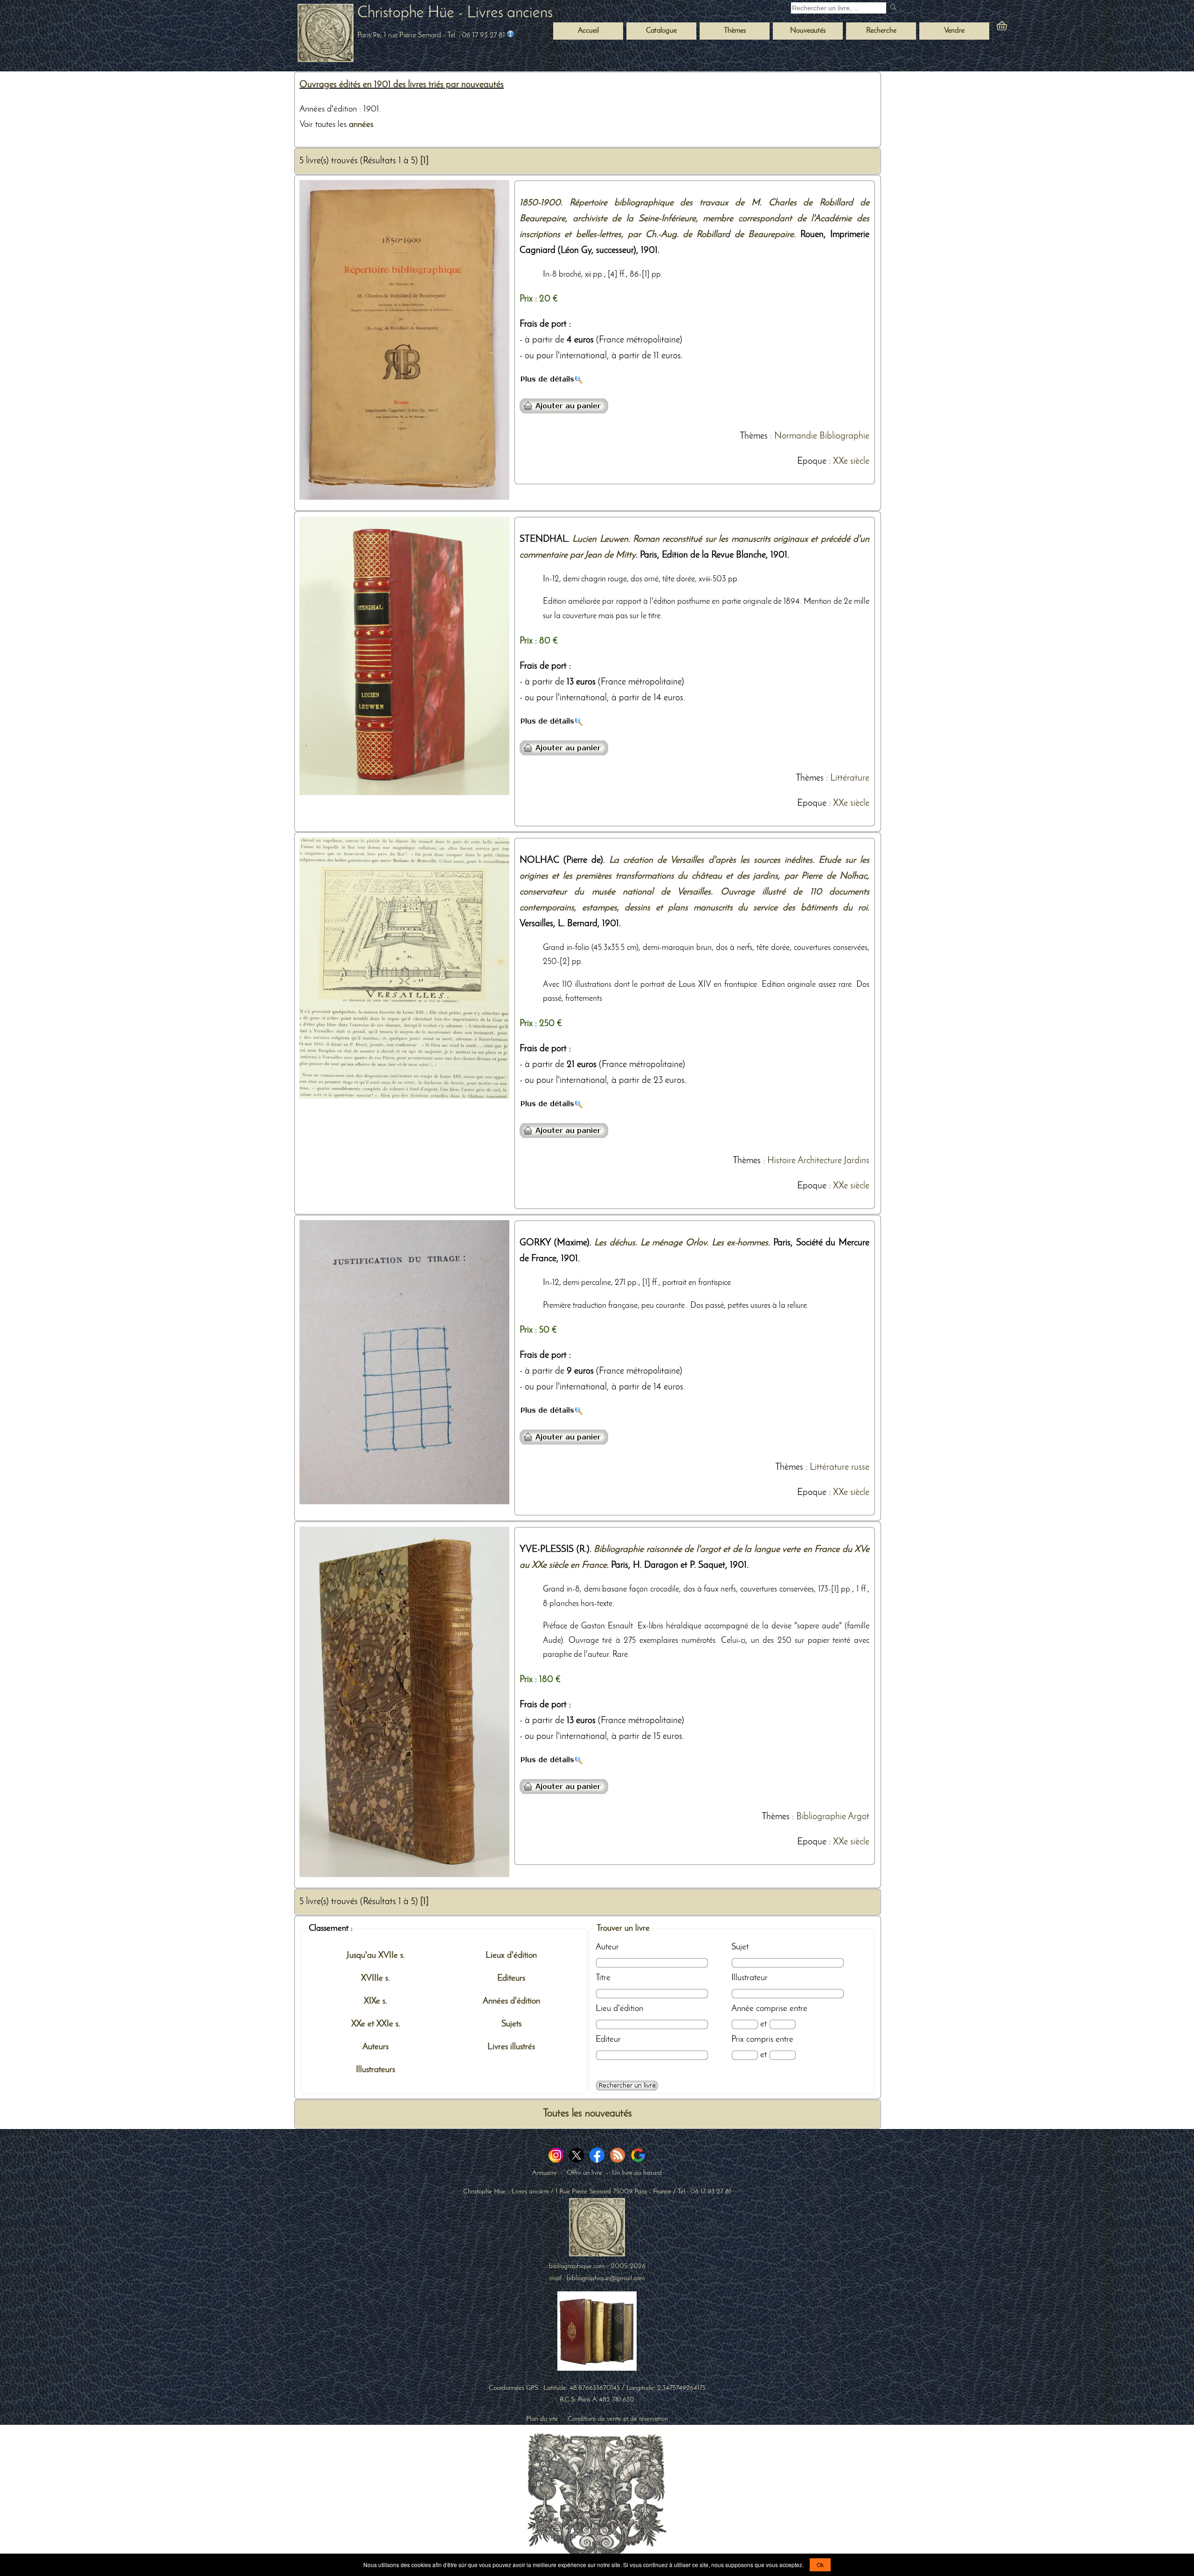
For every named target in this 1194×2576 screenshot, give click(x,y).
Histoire (781, 1161)
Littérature (850, 778)
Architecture (820, 1161)
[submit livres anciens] (894, 8)
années (361, 125)
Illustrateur (750, 1978)
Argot (859, 1817)
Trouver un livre (623, 1928)
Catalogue (661, 31)
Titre (603, 1978)
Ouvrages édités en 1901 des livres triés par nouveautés (402, 85)
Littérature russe (840, 1467)
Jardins (857, 1161)
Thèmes (754, 436)
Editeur (608, 2039)
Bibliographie (844, 436)
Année (743, 2009)
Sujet (740, 1947)
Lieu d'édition (619, 2009)
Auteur (607, 1947)
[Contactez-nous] (510, 35)
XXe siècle (851, 461)
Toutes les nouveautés (587, 2114)
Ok (820, 2565)
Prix (738, 2039)
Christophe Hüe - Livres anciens (455, 13)
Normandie (796, 436)
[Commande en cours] (1027, 28)
